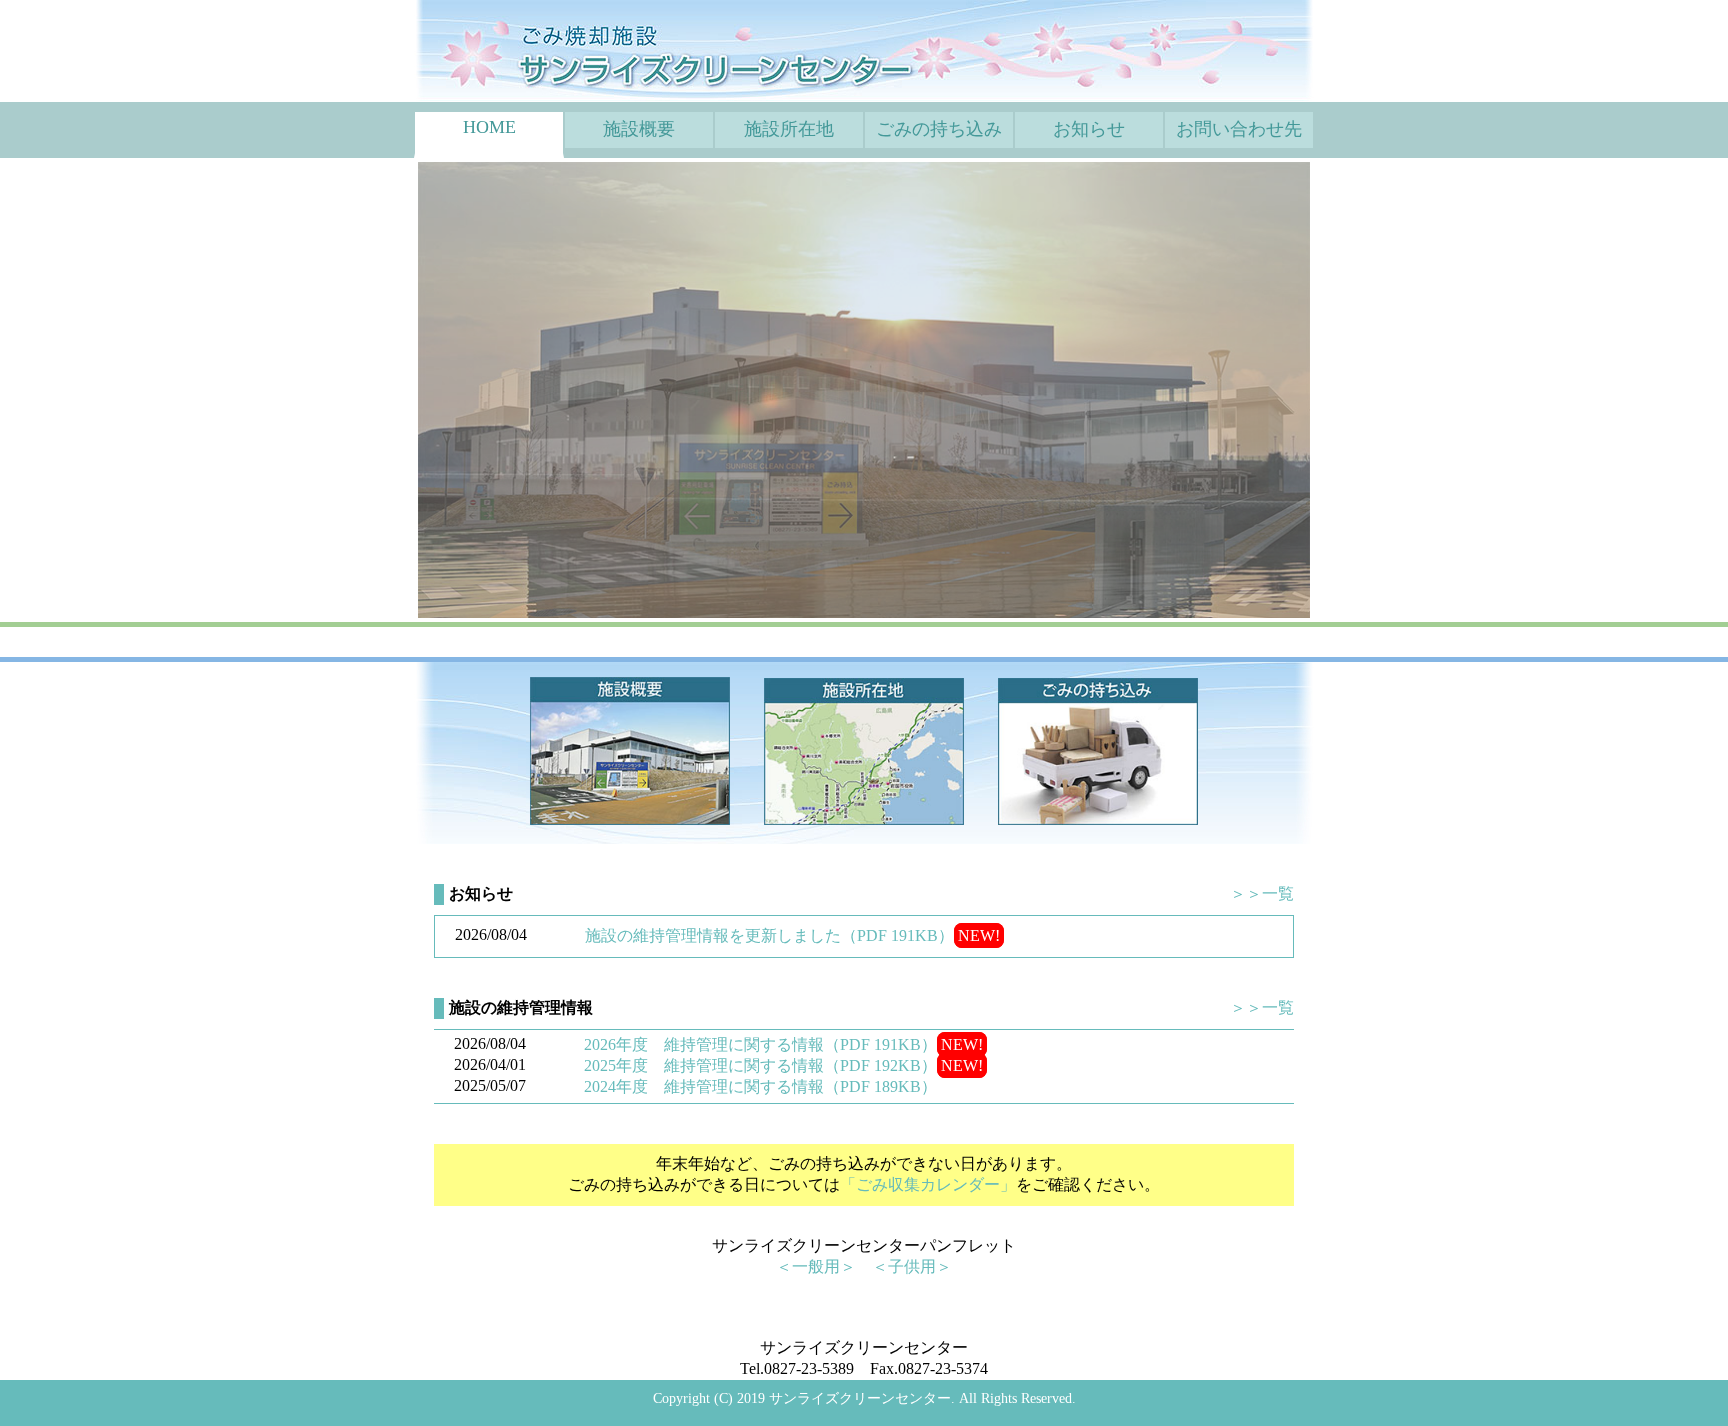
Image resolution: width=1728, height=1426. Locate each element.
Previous (388, 390)
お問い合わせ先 (1239, 129)
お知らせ (1089, 129)
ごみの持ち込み (939, 129)
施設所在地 (789, 129)
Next (1340, 390)
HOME (489, 127)
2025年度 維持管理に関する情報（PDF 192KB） (760, 1065)
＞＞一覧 (1262, 893)
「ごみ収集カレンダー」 (928, 1184)
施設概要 (639, 129)
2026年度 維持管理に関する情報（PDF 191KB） (760, 1044)
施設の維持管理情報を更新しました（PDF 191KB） (769, 935)
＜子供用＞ (912, 1266)
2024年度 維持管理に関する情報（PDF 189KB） (760, 1086)
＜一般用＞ (816, 1266)
